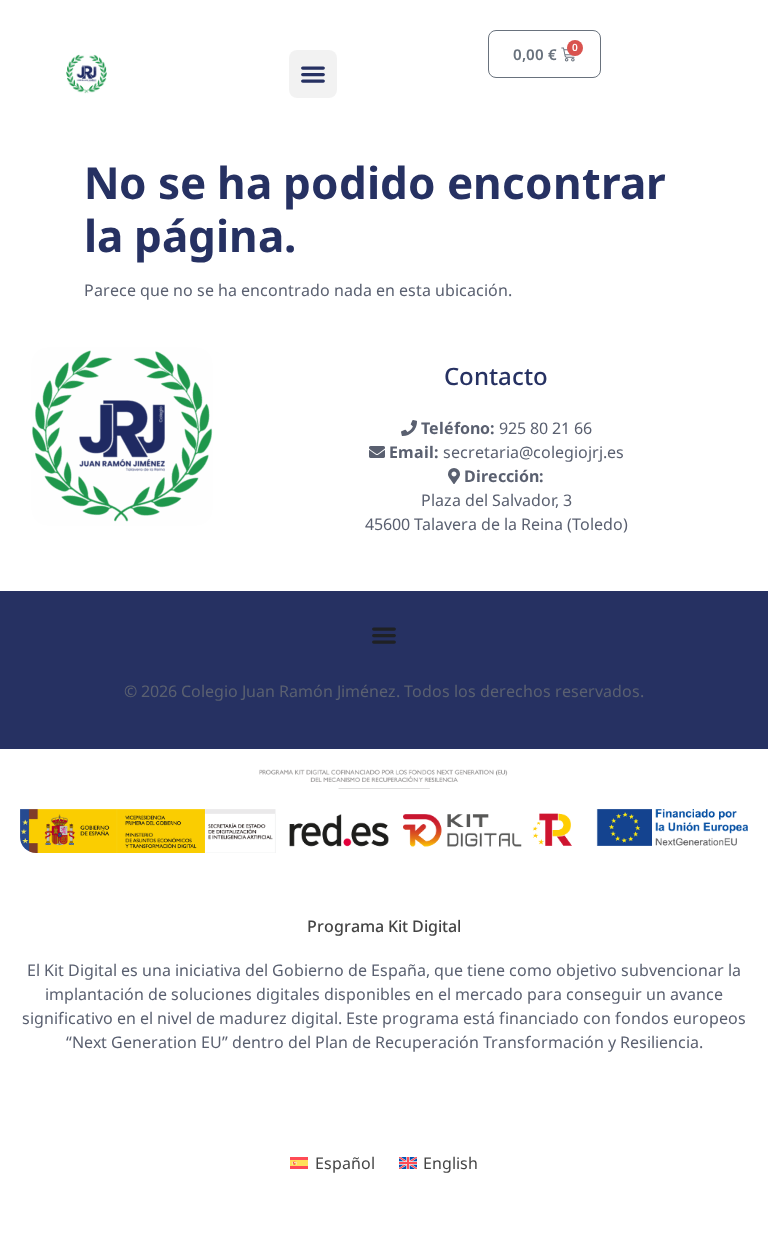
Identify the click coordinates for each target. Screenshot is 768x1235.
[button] (313, 74)
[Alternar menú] (384, 635)
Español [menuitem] (345, 1163)
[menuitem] (332, 1163)
